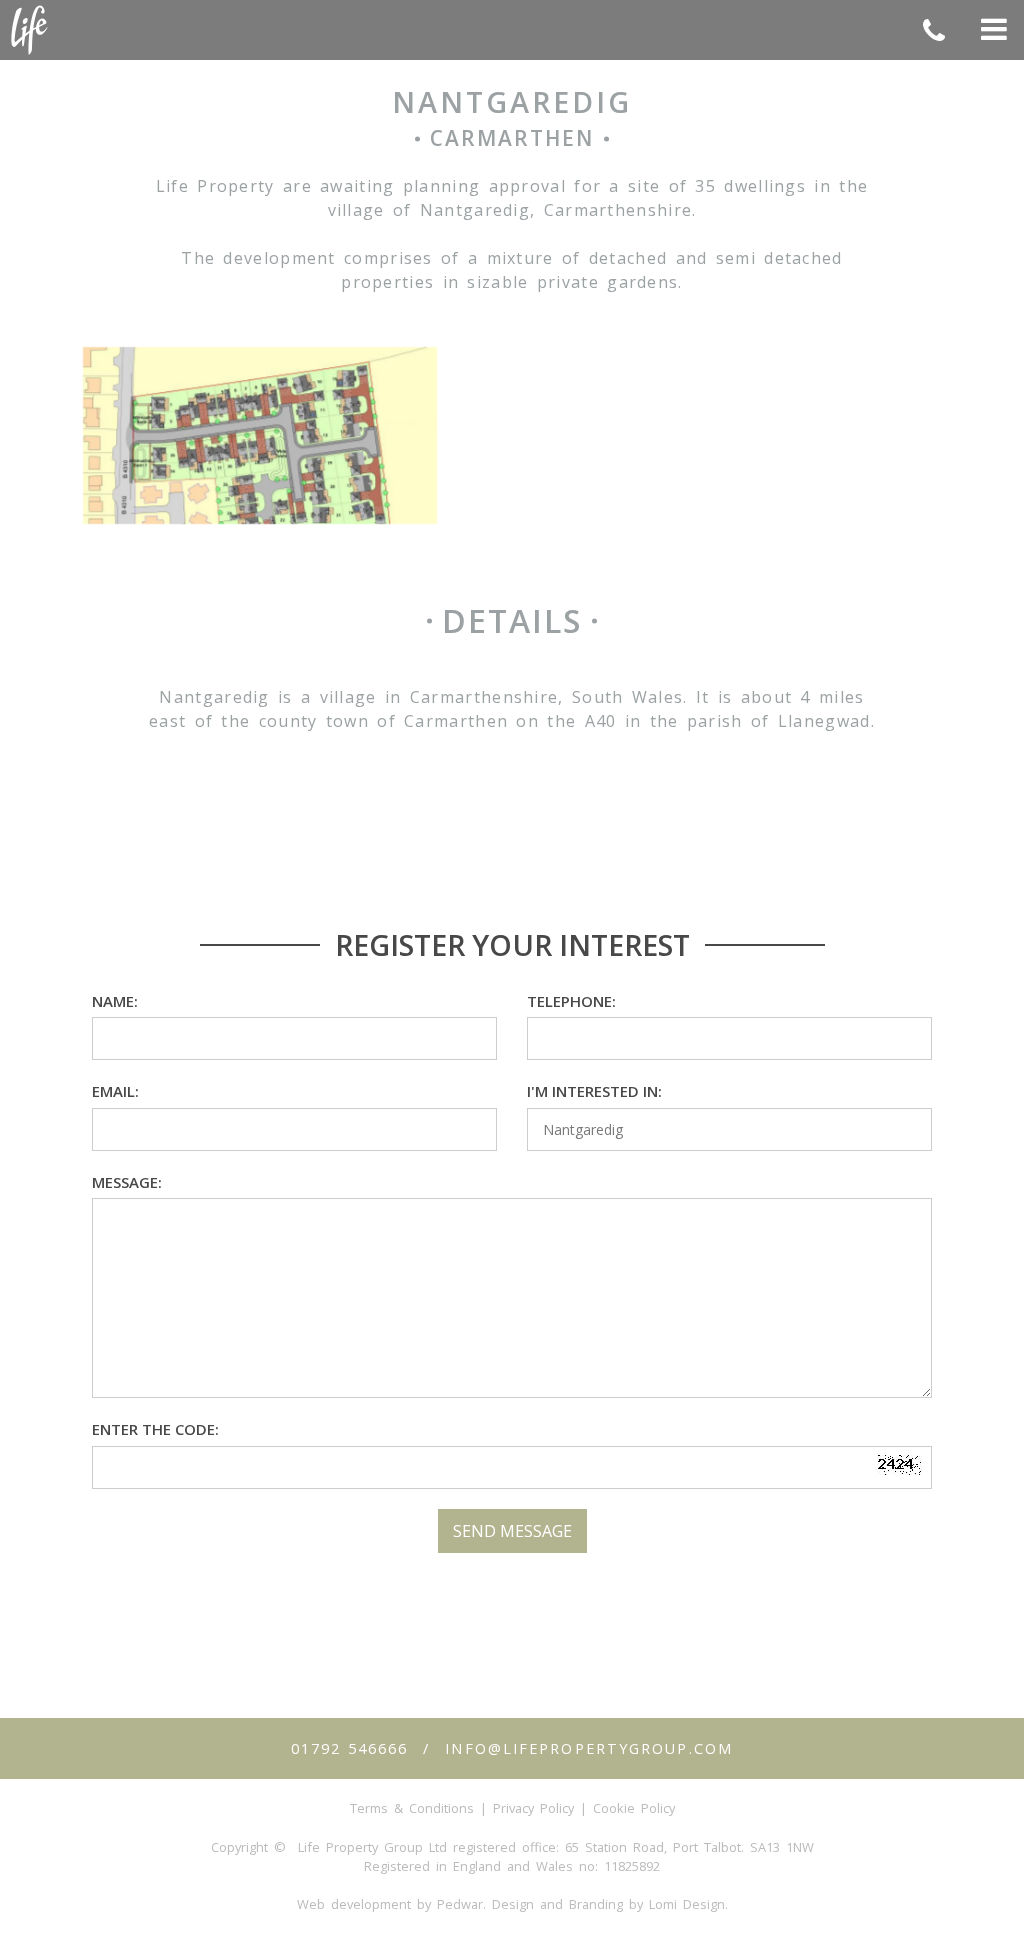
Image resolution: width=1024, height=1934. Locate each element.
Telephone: (571, 1001)
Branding (596, 1904)
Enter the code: (155, 1429)
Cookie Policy (634, 1808)
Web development (354, 1904)
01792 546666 (349, 1748)
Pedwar (460, 1904)
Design (513, 1904)
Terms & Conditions (412, 1808)
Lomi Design (687, 1904)
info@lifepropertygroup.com (589, 1748)
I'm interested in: (594, 1091)
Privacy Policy (533, 1808)
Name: (115, 1001)
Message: (127, 1182)
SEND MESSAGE (512, 1531)
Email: (115, 1091)
